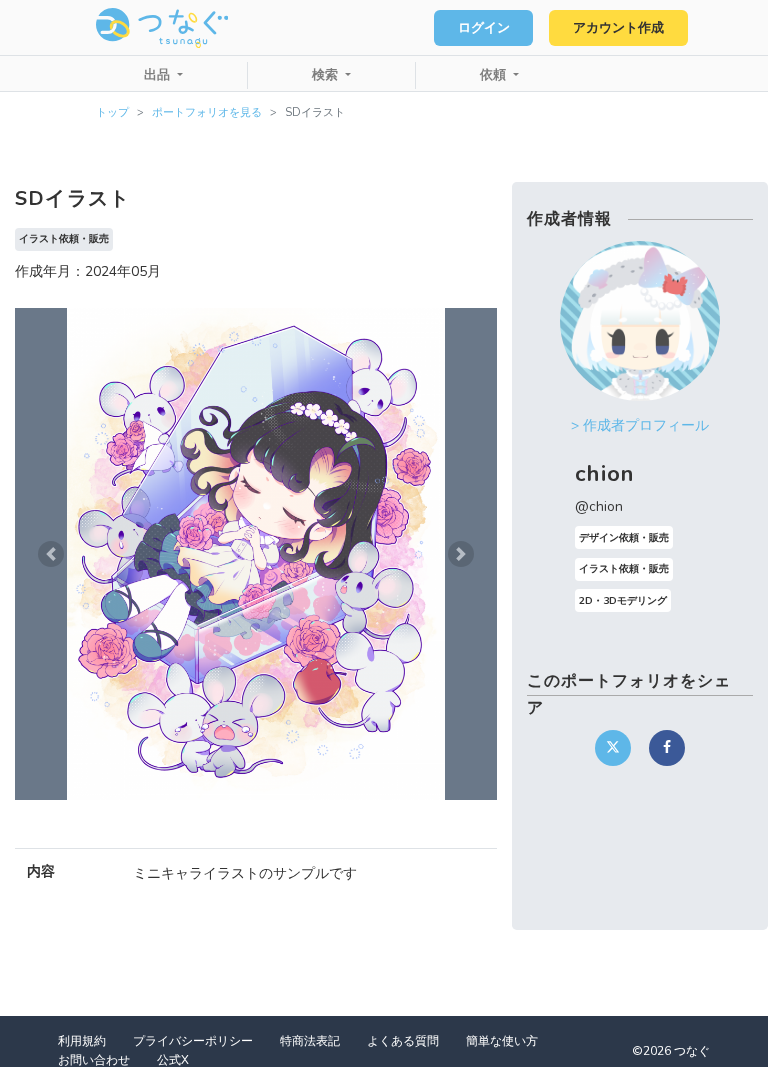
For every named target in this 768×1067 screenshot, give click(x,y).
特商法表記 (310, 1041)
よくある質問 (403, 1041)
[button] (51, 554)
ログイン (484, 28)
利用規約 (82, 1041)
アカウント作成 (618, 28)
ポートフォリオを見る (207, 112)
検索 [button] (327, 75)
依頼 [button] (495, 75)
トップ (112, 112)
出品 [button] (159, 75)
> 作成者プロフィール (640, 425)
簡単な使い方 (502, 1041)
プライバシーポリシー (193, 1041)
